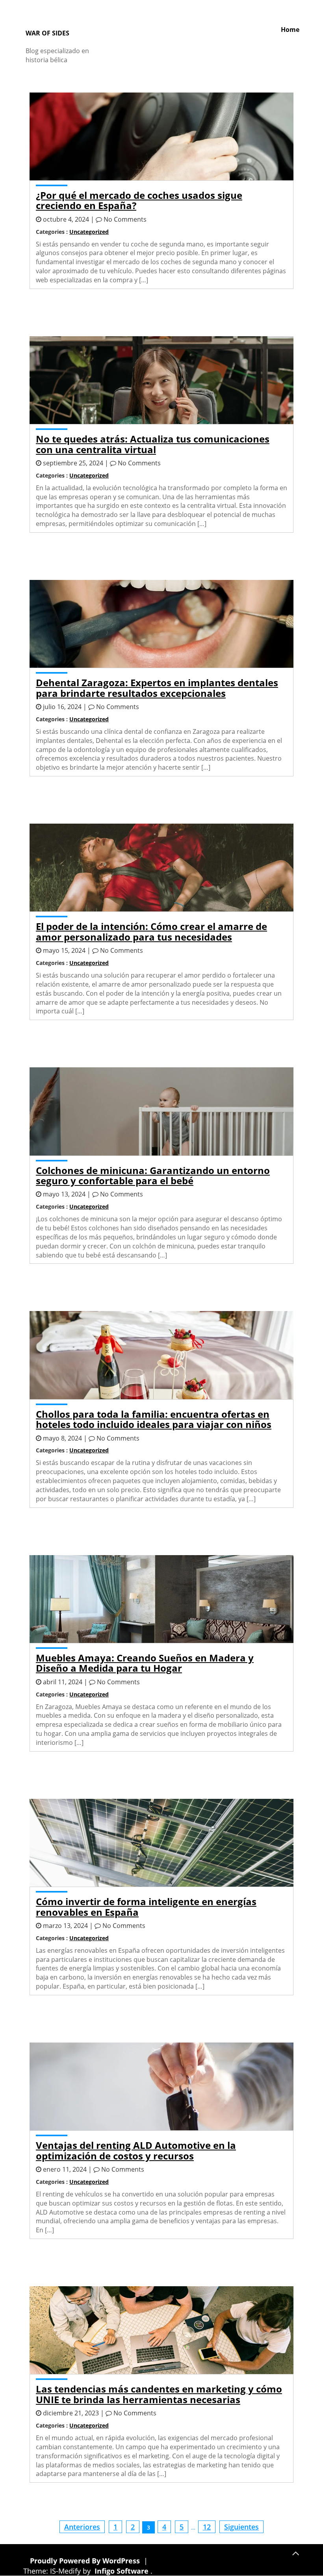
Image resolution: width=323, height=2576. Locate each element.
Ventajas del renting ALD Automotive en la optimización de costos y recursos (136, 2150)
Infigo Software (122, 2571)
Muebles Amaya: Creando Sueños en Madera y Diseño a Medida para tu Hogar (145, 1663)
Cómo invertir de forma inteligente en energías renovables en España (146, 1907)
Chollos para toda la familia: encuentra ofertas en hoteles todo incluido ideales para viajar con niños (154, 1419)
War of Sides (47, 33)
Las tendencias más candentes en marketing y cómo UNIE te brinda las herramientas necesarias (159, 2394)
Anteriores (82, 2527)
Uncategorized (89, 232)
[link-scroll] (295, 2552)
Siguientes (241, 2527)
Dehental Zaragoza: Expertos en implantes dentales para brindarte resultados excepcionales (157, 688)
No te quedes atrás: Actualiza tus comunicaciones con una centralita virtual (153, 444)
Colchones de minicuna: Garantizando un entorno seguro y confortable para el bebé (153, 1175)
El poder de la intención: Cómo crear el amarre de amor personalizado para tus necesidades (151, 931)
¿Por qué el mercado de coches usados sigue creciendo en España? (139, 200)
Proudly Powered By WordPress (86, 2561)
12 (207, 2527)
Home (290, 30)
